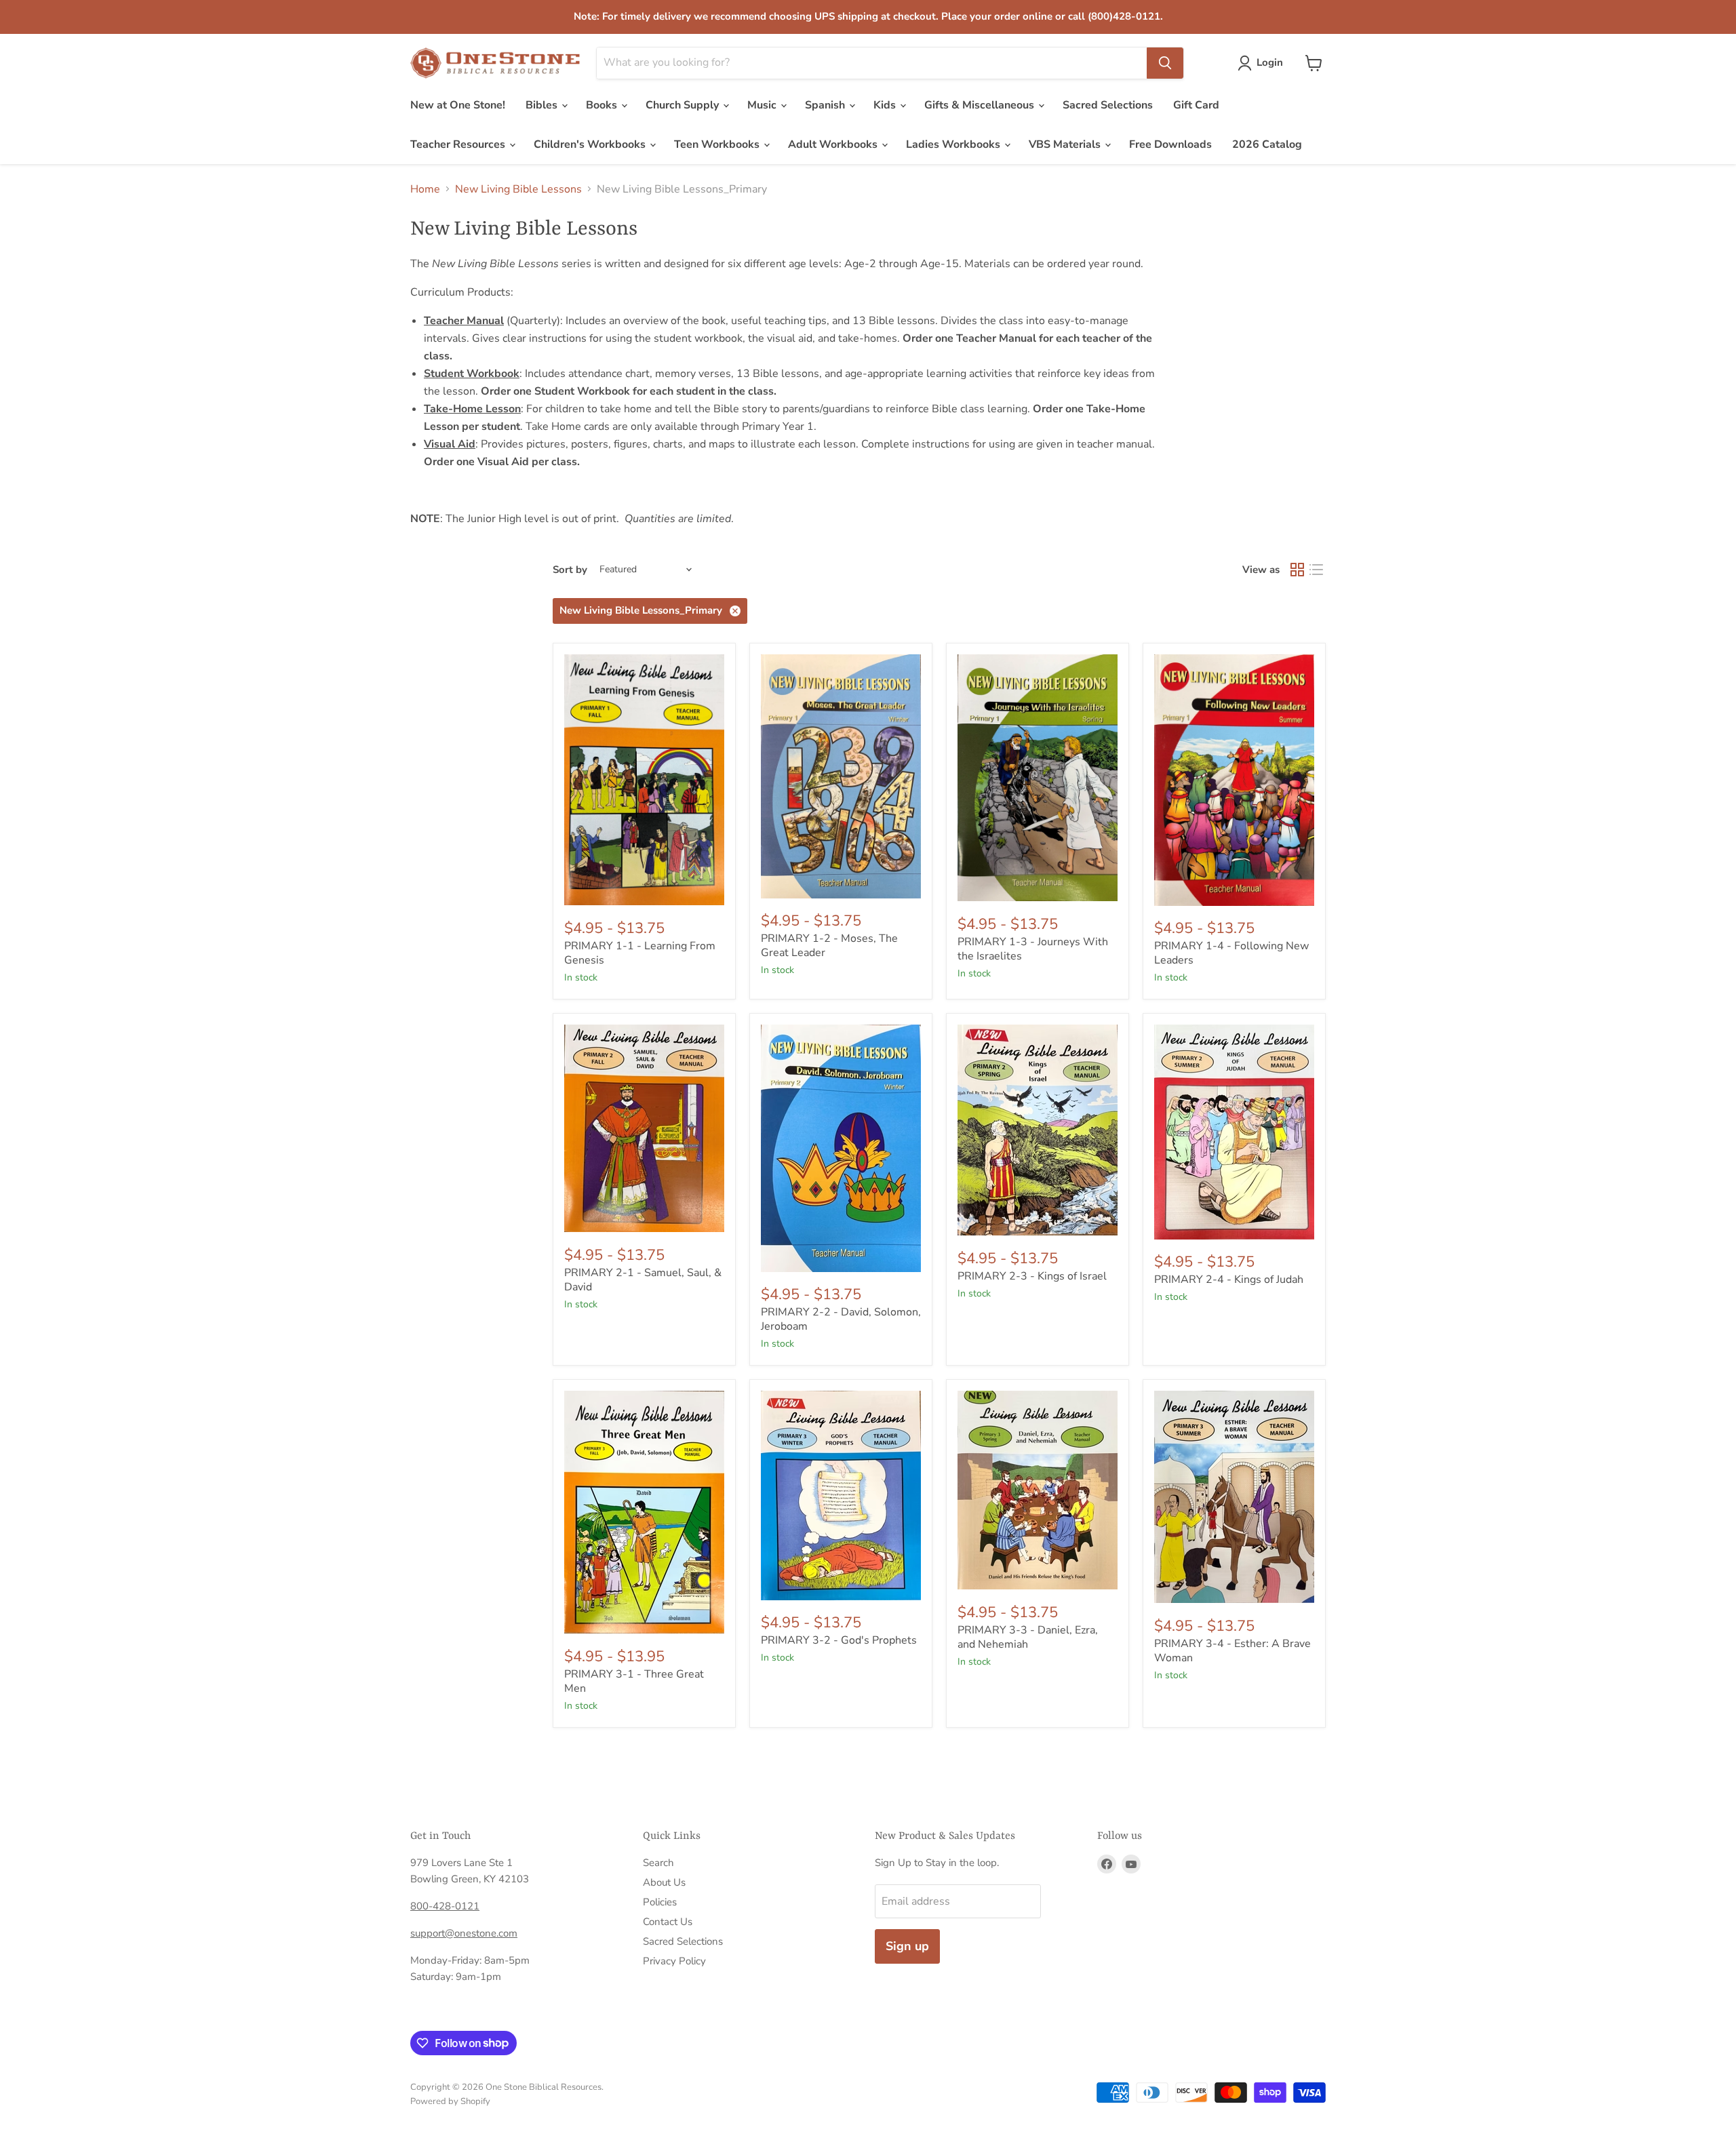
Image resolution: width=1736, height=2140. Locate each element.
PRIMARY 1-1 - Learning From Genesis (640, 953)
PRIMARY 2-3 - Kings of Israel (1032, 1276)
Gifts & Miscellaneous (981, 105)
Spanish (826, 105)
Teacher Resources (459, 144)
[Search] (1165, 63)
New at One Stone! (458, 105)
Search (658, 1863)
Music (763, 105)
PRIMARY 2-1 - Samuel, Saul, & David (643, 1280)
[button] (1263, 63)
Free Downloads (1170, 144)
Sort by (570, 570)
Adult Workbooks (834, 144)
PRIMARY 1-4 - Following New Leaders (1231, 953)
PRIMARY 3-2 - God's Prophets (839, 1640)
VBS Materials (1066, 144)
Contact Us (668, 1922)
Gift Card (1196, 105)
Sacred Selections (1108, 105)
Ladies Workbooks (954, 144)
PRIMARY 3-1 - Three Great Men (634, 1681)
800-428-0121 (445, 1906)
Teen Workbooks (718, 144)
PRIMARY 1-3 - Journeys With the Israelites (1033, 949)
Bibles (543, 105)
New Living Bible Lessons (518, 189)
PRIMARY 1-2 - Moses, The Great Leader (829, 946)
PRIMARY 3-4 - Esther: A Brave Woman (1232, 1651)
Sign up (907, 1946)
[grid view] (1297, 570)
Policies (660, 1902)
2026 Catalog (1267, 144)
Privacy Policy (674, 1961)
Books (603, 105)
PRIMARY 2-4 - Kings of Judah (1229, 1280)
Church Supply (684, 105)
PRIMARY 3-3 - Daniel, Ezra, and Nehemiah (1028, 1637)
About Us (664, 1882)
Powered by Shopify (450, 2101)
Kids (886, 105)
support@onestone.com (464, 1933)
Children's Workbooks (591, 144)
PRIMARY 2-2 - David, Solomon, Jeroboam (841, 1319)
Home (425, 189)
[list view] (1316, 570)
